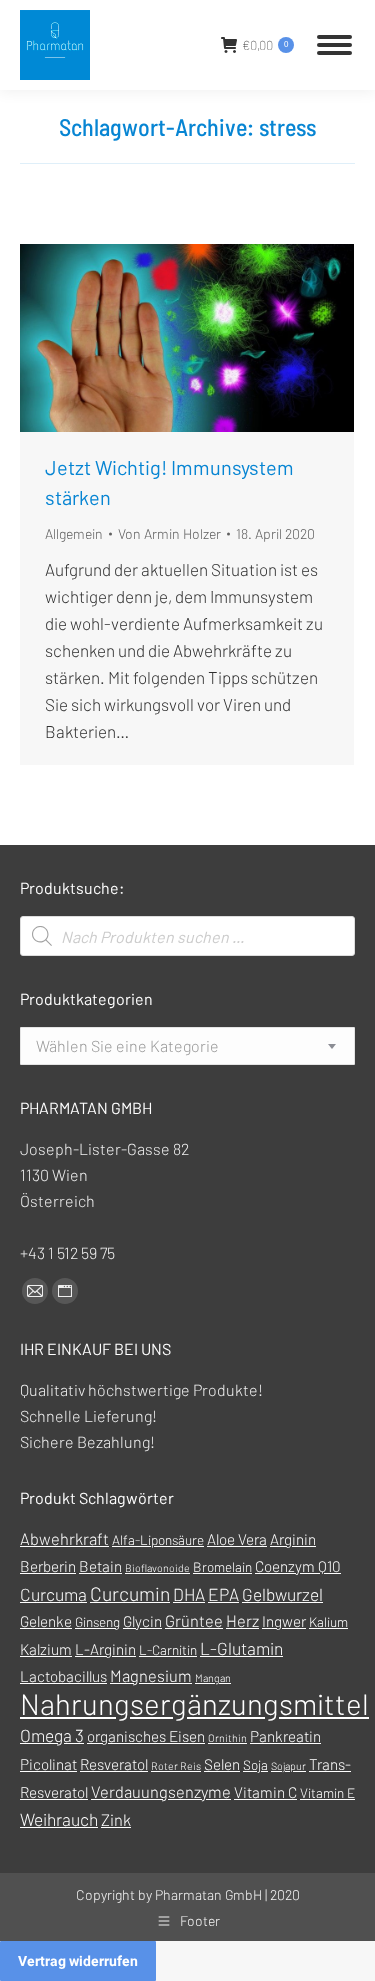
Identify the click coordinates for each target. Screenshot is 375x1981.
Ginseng (97, 1621)
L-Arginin (105, 1649)
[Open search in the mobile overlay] (187, 936)
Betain (100, 1566)
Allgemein (74, 533)
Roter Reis (176, 1765)
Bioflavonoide (157, 1567)
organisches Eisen (146, 1736)
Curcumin (130, 1593)
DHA (189, 1594)
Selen (222, 1764)
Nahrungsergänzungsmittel (194, 1703)
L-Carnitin (168, 1649)
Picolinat (48, 1764)
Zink (116, 1819)
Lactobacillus (63, 1676)
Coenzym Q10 (298, 1566)
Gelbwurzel (282, 1594)
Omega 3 (52, 1735)
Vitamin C (265, 1792)
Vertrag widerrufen (78, 1961)
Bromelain (222, 1566)
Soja (255, 1764)
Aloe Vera (237, 1539)
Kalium (328, 1621)
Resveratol (114, 1764)
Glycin (142, 1621)
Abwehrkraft (64, 1538)
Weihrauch (59, 1819)
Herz (242, 1620)
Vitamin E (327, 1792)
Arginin (293, 1539)
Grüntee (194, 1620)
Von (169, 533)
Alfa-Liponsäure (158, 1539)
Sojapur (288, 1765)
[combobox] (187, 1046)
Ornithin (227, 1737)
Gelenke (46, 1621)
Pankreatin (285, 1736)
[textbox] (127, 1046)
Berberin (48, 1566)
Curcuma (53, 1594)
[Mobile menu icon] (334, 45)
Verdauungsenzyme (161, 1791)
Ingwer (284, 1621)
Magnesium (151, 1675)
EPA (223, 1594)
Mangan (213, 1677)
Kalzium (46, 1649)
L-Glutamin (241, 1648)
